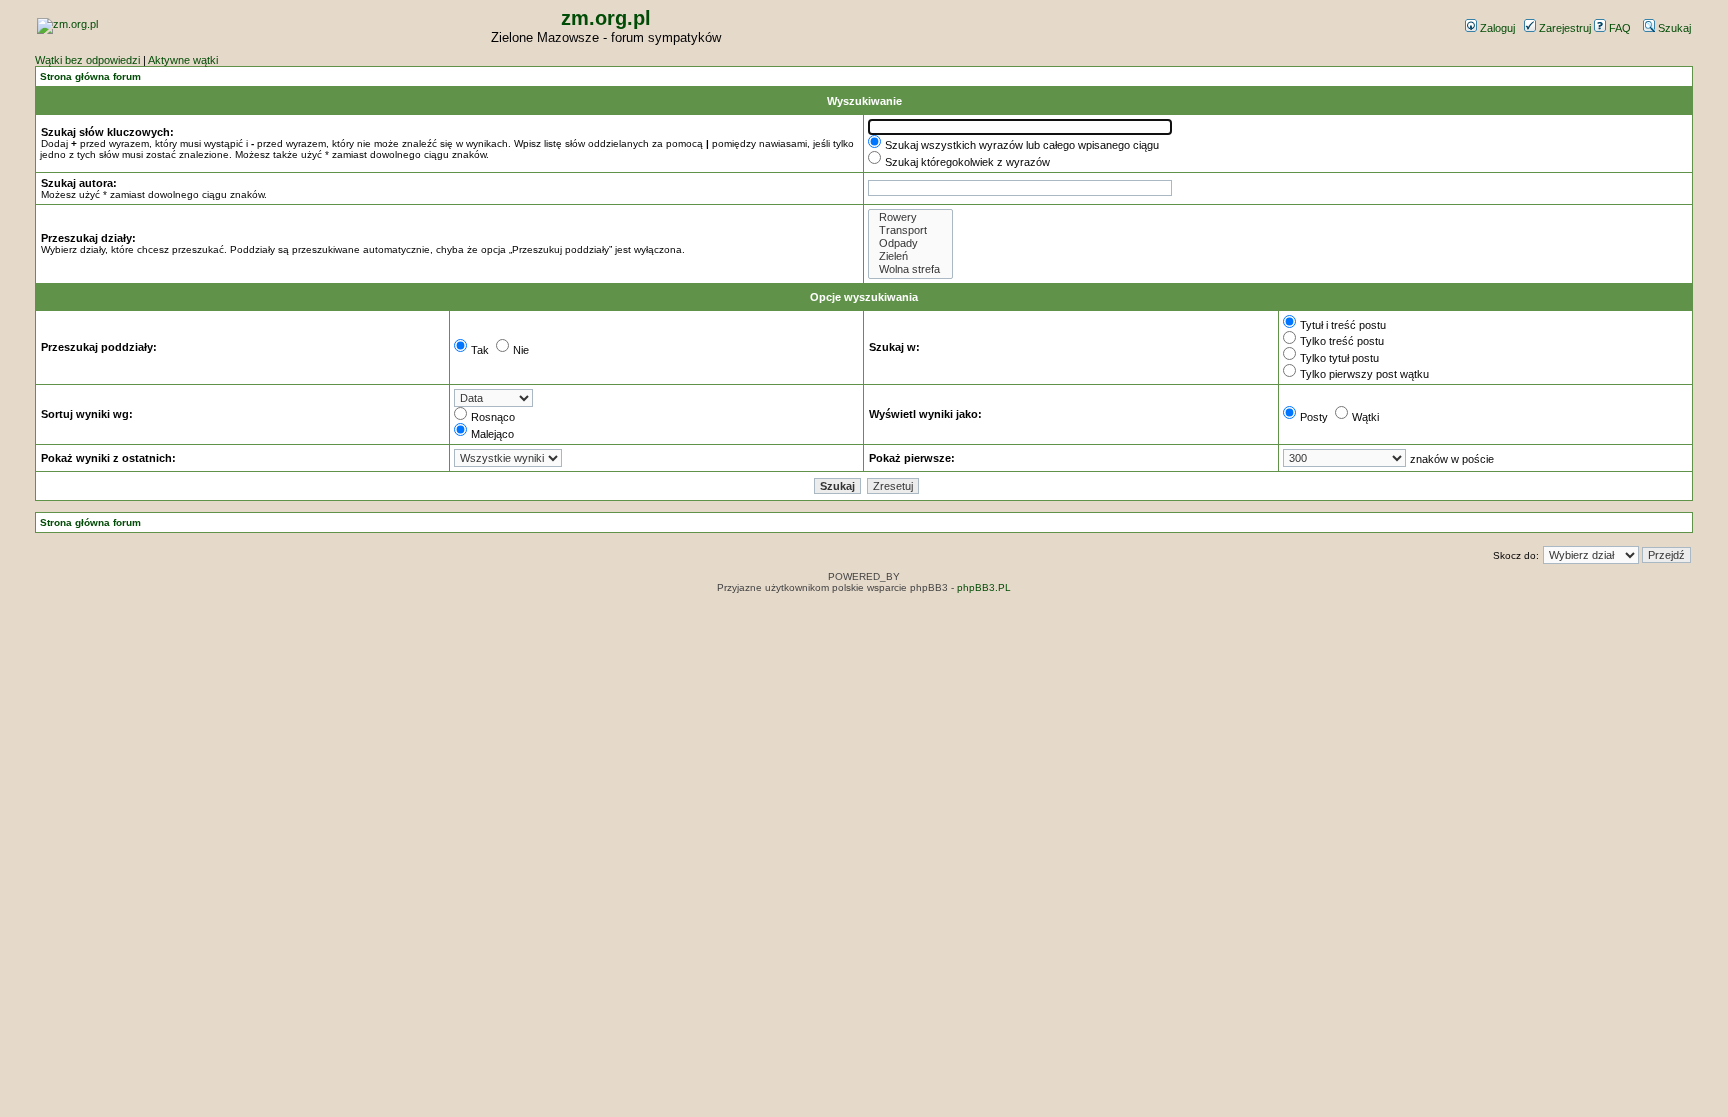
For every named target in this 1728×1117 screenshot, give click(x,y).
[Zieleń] (910, 256)
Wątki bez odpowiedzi (87, 60)
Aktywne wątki (183, 60)
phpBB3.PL (984, 587)
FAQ (1618, 28)
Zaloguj (1496, 28)
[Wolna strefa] (910, 269)
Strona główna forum (90, 76)
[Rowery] (910, 217)
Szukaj (1673, 28)
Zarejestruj (1563, 28)
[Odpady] (910, 243)
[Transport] (910, 230)
